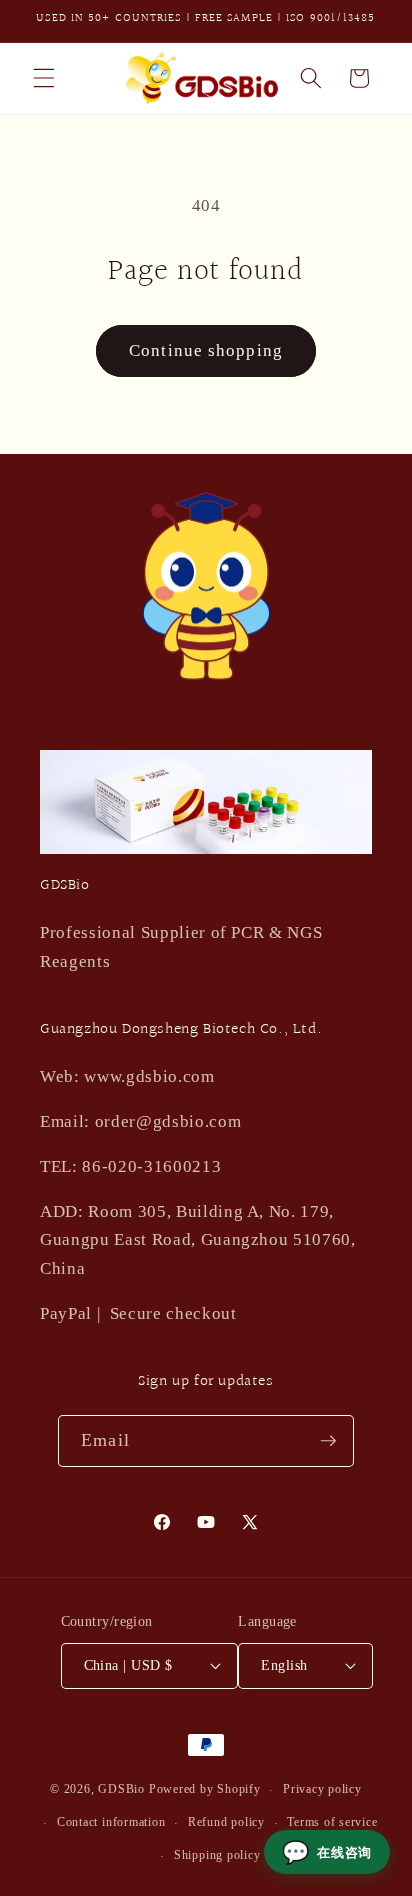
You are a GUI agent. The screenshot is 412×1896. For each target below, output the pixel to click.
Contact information (111, 1822)
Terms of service (332, 1822)
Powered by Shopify (205, 1790)
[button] (44, 78)
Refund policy (226, 1822)
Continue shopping (206, 350)
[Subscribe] (328, 1441)
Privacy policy (322, 1789)
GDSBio (121, 1790)
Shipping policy (217, 1855)
